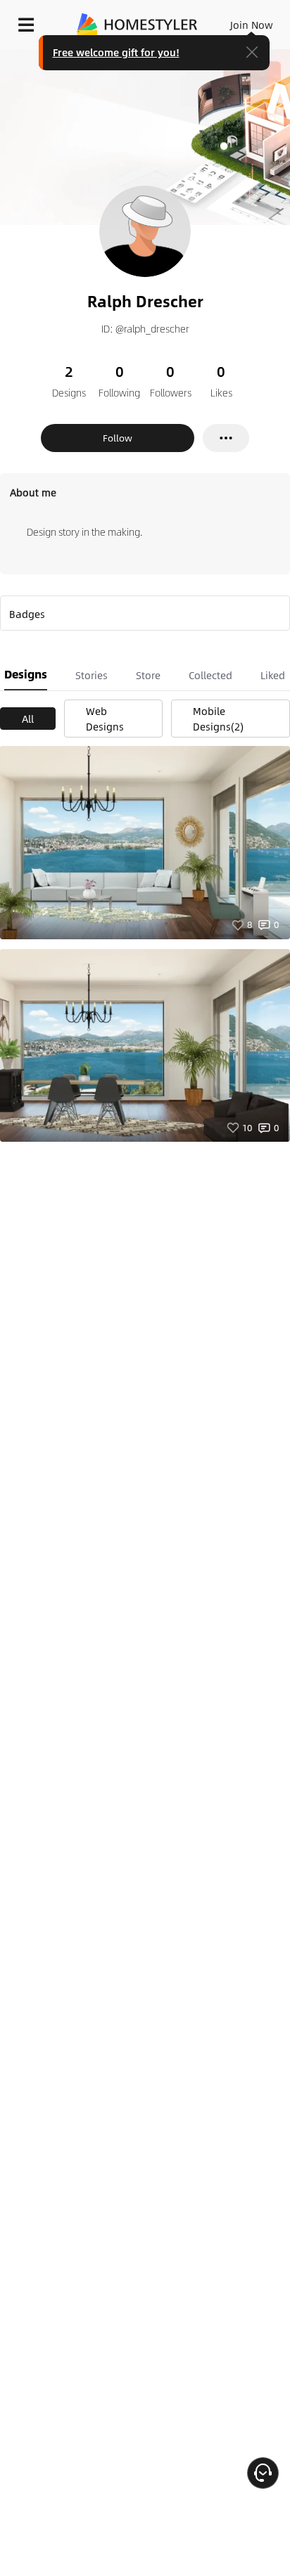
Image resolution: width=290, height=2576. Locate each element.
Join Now (252, 25)
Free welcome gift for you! (116, 52)
